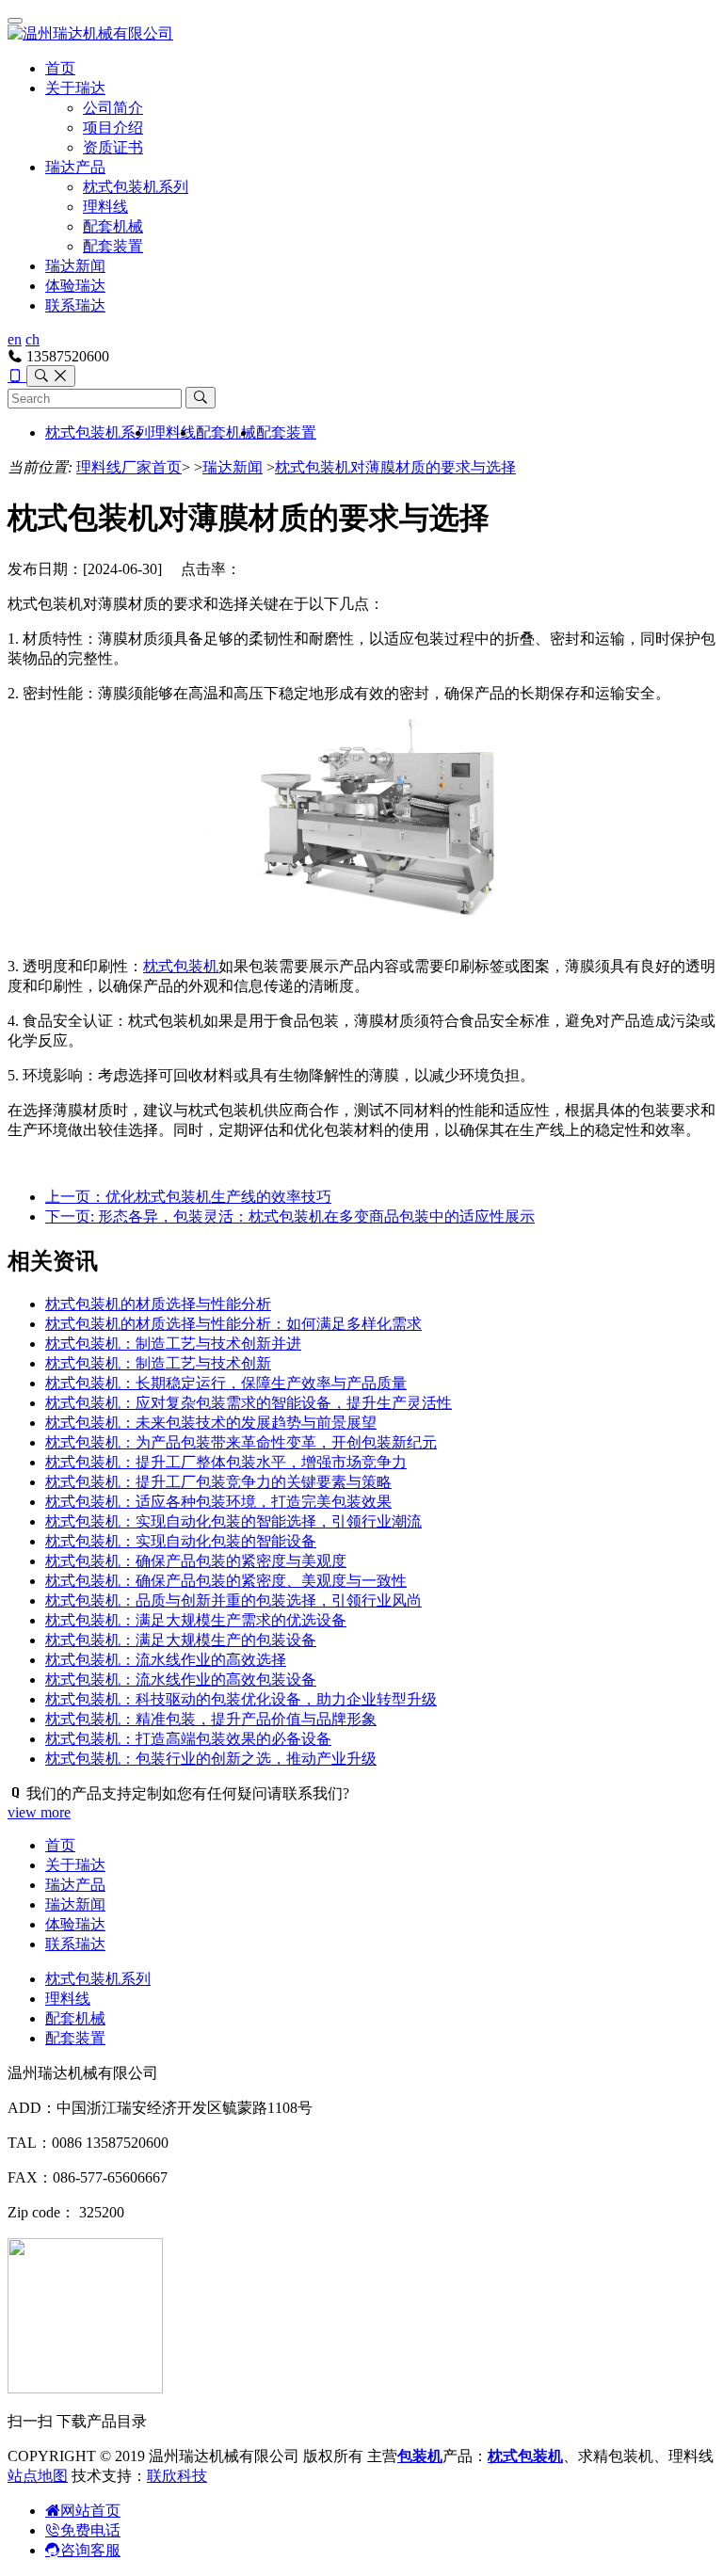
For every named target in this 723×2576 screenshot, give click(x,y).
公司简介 (113, 108)
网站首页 (90, 2511)
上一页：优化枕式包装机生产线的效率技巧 (188, 1197)
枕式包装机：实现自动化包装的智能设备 (181, 1541)
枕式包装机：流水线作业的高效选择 (166, 1660)
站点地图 (38, 2476)
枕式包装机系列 (136, 187)
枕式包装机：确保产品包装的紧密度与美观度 (196, 1561)
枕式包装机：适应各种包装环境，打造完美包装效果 (218, 1502)
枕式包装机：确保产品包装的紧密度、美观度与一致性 (226, 1581)
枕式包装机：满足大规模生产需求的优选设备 (196, 1620)
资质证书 (113, 147)
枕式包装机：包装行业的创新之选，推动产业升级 (211, 1759)
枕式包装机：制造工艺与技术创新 (158, 1363)
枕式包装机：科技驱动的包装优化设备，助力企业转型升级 (241, 1699)
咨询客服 (90, 2550)
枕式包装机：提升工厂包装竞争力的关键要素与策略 (218, 1482)
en (15, 339)
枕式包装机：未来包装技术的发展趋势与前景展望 (211, 1423)
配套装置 (113, 246)
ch (32, 339)
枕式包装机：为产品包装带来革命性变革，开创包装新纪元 (241, 1442)
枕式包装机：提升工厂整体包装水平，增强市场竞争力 (226, 1462)
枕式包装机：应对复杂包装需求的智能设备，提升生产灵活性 (249, 1403)
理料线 (105, 207)
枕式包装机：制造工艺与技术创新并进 (173, 1344)
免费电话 (90, 2530)
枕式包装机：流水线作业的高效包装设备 (181, 1680)
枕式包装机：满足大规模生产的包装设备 (181, 1640)
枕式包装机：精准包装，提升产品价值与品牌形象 (211, 1719)
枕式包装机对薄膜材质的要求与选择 (395, 467)
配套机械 (113, 226)
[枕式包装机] (361, 933)
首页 (60, 68)
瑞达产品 (75, 167)
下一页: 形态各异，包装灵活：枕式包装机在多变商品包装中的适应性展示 (290, 1216)
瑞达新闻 (75, 266)
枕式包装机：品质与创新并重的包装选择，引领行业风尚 (233, 1600)
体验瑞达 (75, 1924)
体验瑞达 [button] (75, 286)
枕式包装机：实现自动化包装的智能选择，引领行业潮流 (233, 1521)
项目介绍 (113, 128)
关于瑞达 (75, 88)
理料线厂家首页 (129, 467)
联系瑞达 (75, 305)
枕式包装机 (181, 966)
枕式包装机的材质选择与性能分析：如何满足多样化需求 (233, 1324)
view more (39, 1812)
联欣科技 (177, 2476)
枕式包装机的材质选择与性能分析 (158, 1304)
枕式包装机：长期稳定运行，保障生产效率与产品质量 (226, 1383)
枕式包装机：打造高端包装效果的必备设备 (188, 1739)
